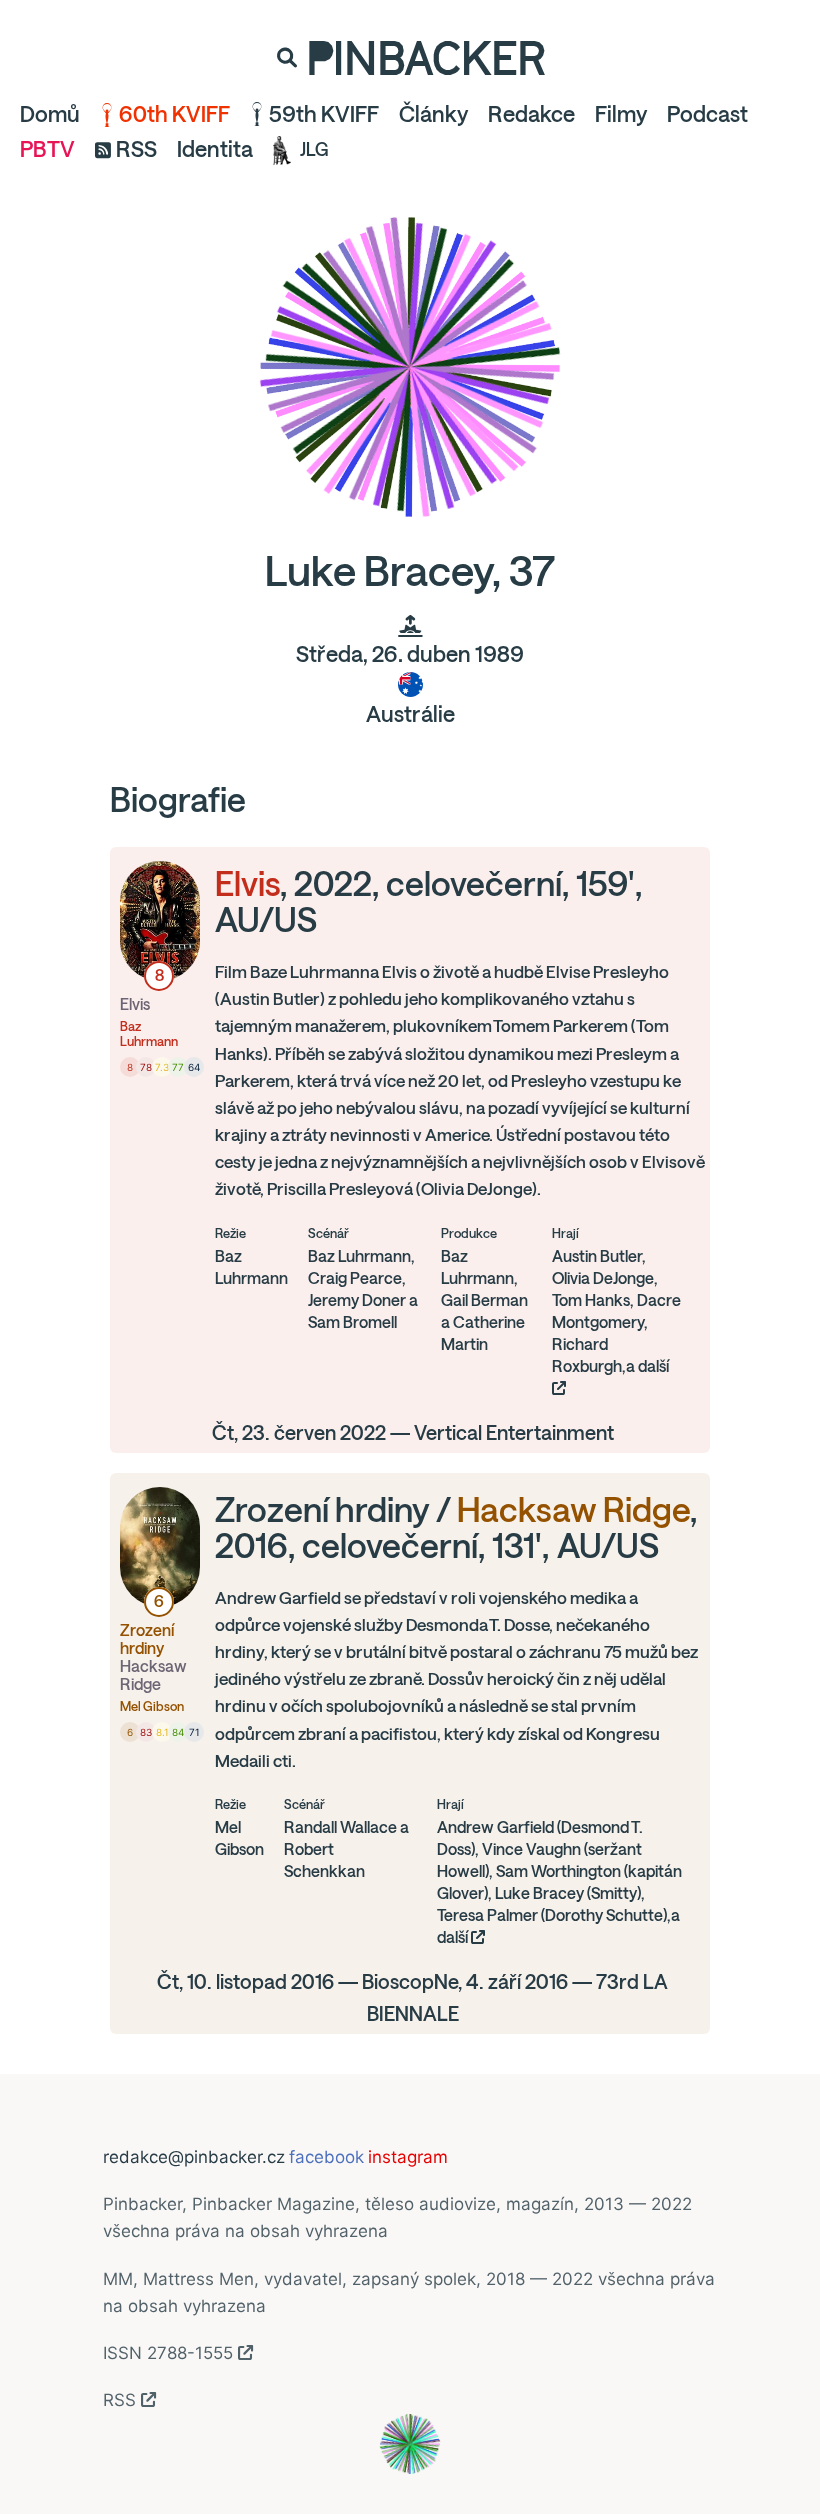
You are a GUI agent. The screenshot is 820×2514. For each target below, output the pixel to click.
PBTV (47, 149)
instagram (408, 2157)
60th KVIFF (174, 114)
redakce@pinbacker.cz (194, 2157)
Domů (50, 114)
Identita (215, 149)
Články (433, 114)
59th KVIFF (324, 114)
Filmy (621, 114)
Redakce (531, 114)
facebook (326, 2157)
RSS (136, 149)
